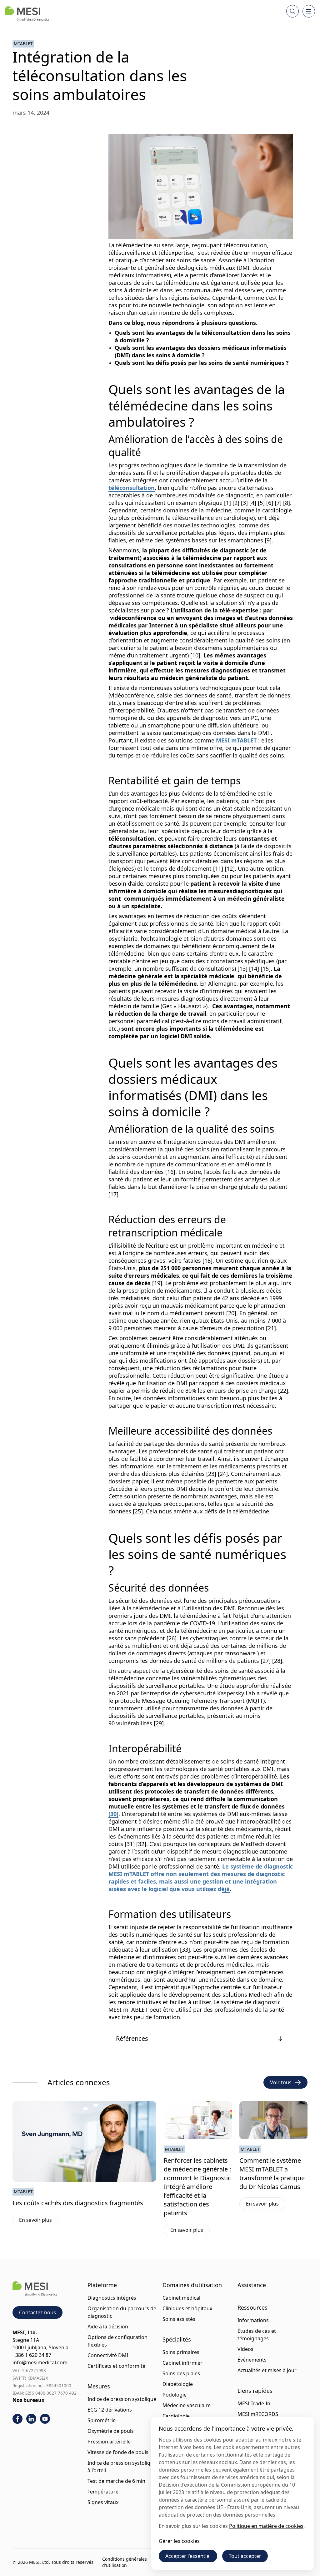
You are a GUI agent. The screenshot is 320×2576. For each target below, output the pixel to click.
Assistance (252, 2285)
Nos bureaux (28, 2400)
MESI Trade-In (254, 2403)
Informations (253, 2320)
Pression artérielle (109, 2442)
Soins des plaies (181, 2373)
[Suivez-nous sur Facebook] (17, 2419)
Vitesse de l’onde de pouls (118, 2452)
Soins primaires (181, 2352)
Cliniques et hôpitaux (187, 2308)
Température (103, 2492)
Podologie (175, 2395)
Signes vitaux (103, 2502)
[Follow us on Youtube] (45, 2419)
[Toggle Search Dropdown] (292, 11)
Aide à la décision (108, 2327)
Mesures (99, 2386)
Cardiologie (176, 2416)
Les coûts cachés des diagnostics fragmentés (78, 2203)
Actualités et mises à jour (267, 2370)
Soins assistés (179, 2319)
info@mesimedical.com (40, 2362)
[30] (113, 1814)
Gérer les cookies (179, 2541)
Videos (245, 2349)
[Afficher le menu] (309, 11)
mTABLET (23, 44)
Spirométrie (102, 2420)
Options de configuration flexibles (117, 2341)
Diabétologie (178, 2384)
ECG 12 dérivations (110, 2410)
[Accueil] (27, 14)
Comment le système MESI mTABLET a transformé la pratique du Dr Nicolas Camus (272, 2173)
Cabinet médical (181, 2298)
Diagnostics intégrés (112, 2298)
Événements (252, 2360)
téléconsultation (132, 488)
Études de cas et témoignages (257, 2335)
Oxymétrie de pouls (111, 2431)
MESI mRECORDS (258, 2414)
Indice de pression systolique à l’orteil (122, 2467)
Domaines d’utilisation (192, 2285)
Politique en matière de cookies (266, 2526)
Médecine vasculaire (187, 2405)
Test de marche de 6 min (116, 2481)
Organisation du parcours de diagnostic (122, 2312)
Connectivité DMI (108, 2355)
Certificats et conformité (116, 2366)
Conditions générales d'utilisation (125, 2562)
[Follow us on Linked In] (31, 2419)
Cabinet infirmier (182, 2363)
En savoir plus (39, 2221)
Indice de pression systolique (122, 2399)
